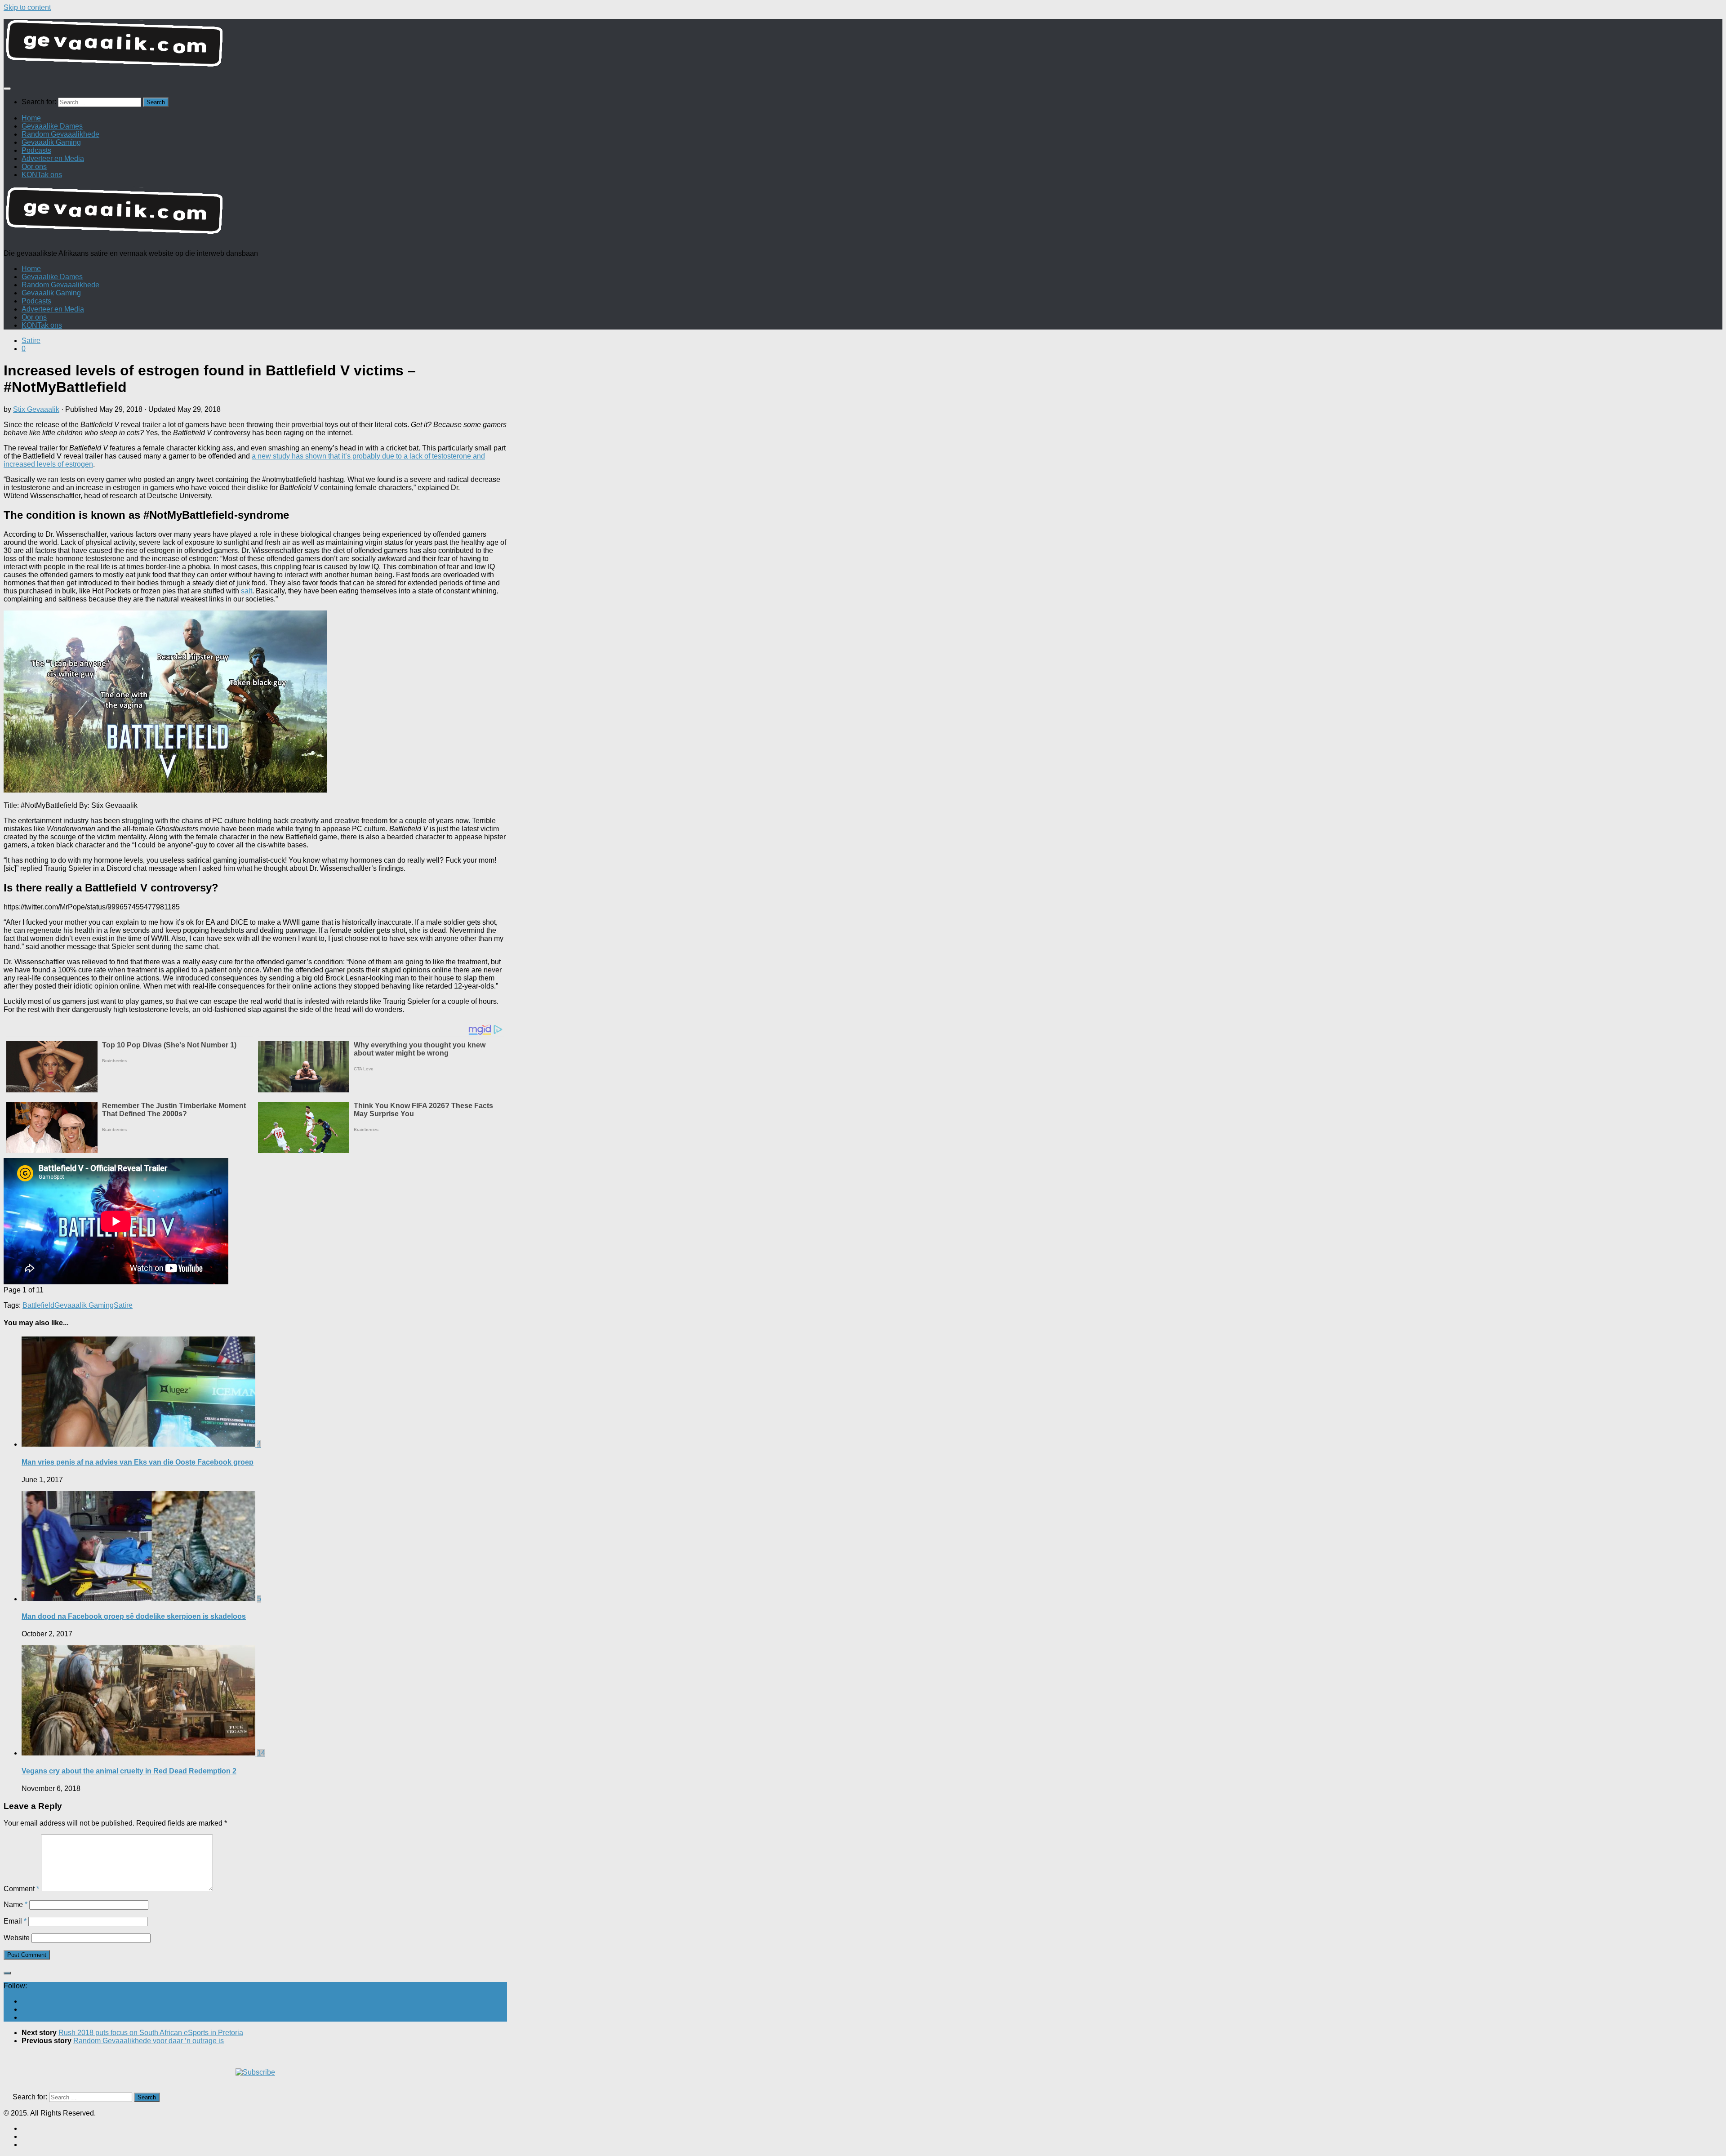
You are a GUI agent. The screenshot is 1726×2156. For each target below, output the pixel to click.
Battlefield (38, 1305)
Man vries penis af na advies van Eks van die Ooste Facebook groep (138, 1462)
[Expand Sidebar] (7, 1973)
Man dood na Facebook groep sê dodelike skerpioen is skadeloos (134, 1616)
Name (16, 1904)
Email (15, 1921)
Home (31, 118)
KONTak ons (42, 175)
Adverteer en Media (53, 158)
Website (17, 1938)
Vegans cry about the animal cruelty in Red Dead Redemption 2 (129, 1771)
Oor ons (34, 167)
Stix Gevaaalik (36, 409)
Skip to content (27, 7)
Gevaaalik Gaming (51, 142)
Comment (21, 1889)
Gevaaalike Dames (52, 126)
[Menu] (7, 89)
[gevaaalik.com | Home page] (863, 47)
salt (247, 591)
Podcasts (36, 150)
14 (261, 1753)
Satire (31, 341)
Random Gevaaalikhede (60, 134)
